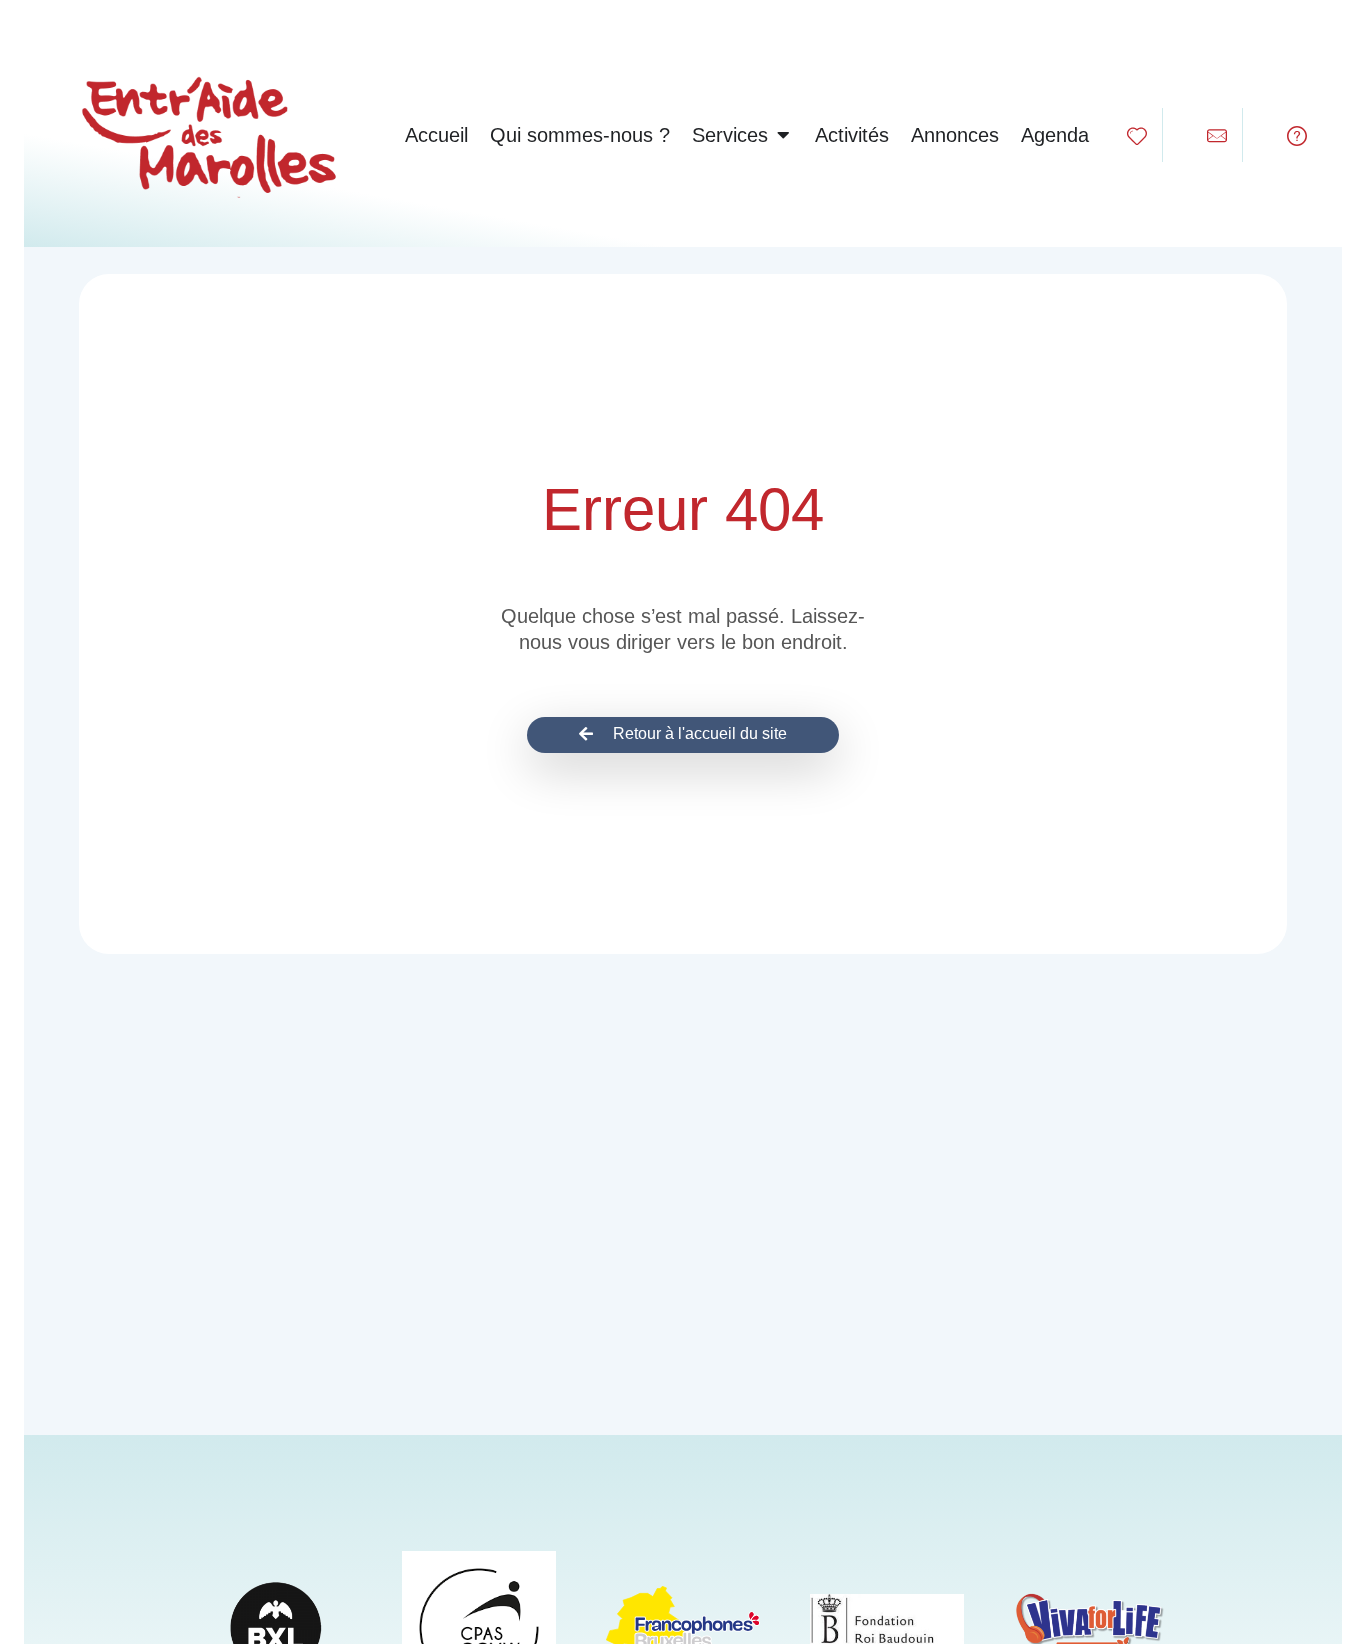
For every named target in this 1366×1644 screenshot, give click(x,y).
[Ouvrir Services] (783, 135)
